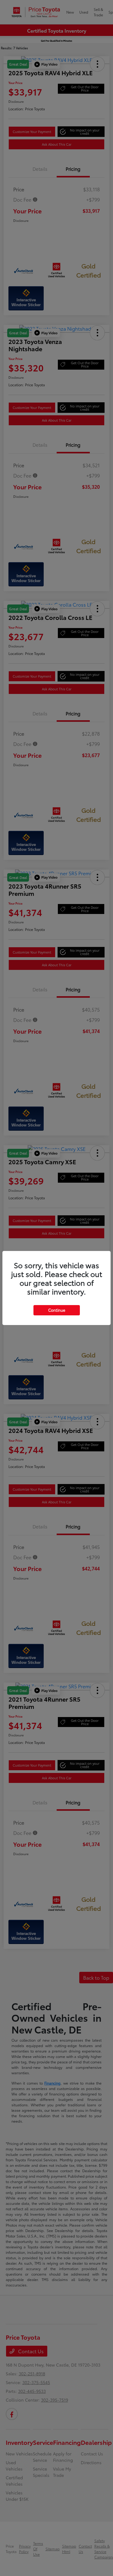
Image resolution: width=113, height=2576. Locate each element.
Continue (57, 1310)
